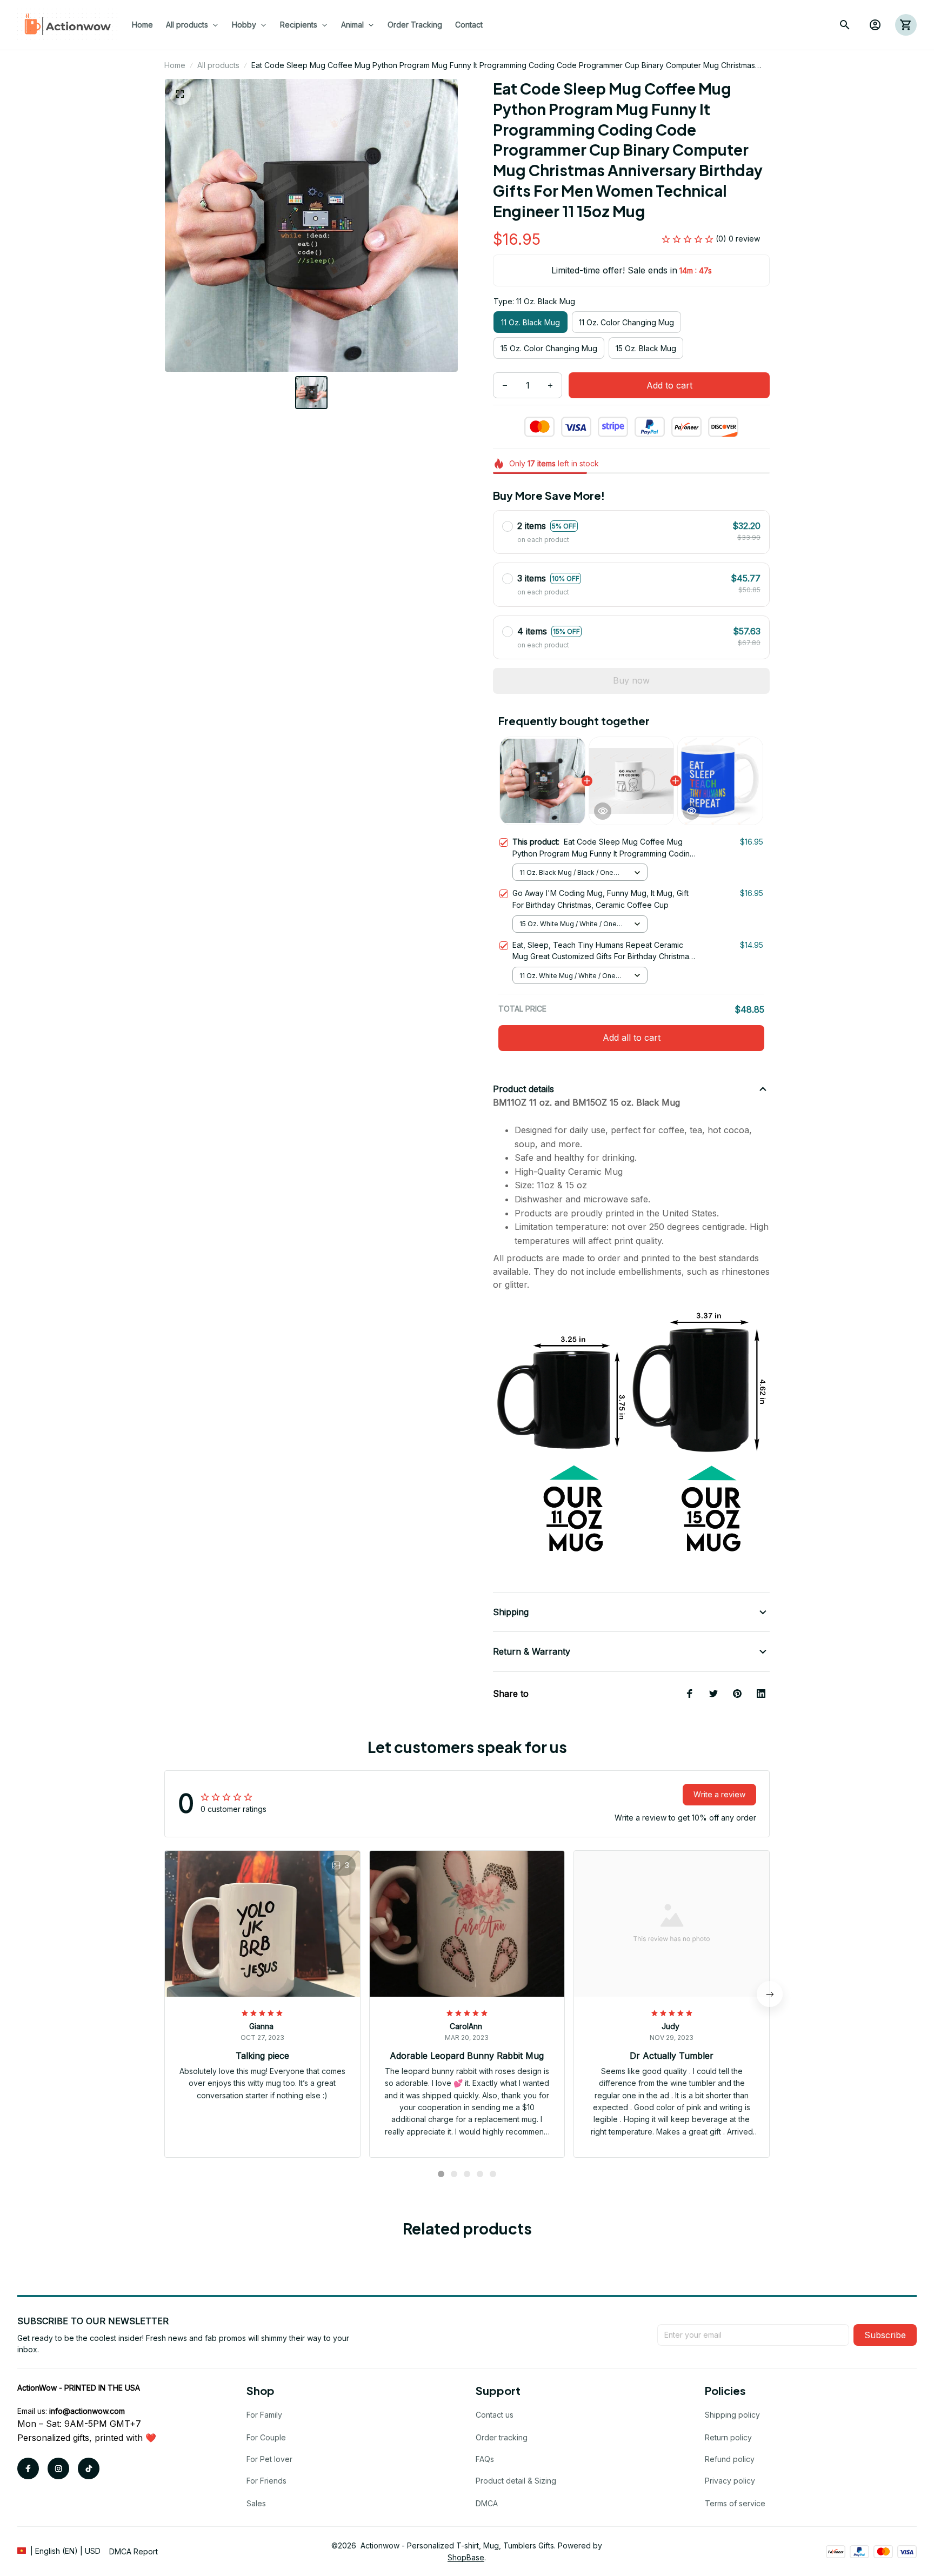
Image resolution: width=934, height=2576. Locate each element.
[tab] (441, 2174)
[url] (87, 2411)
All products (218, 65)
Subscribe (885, 2335)
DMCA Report (134, 2551)
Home (175, 65)
